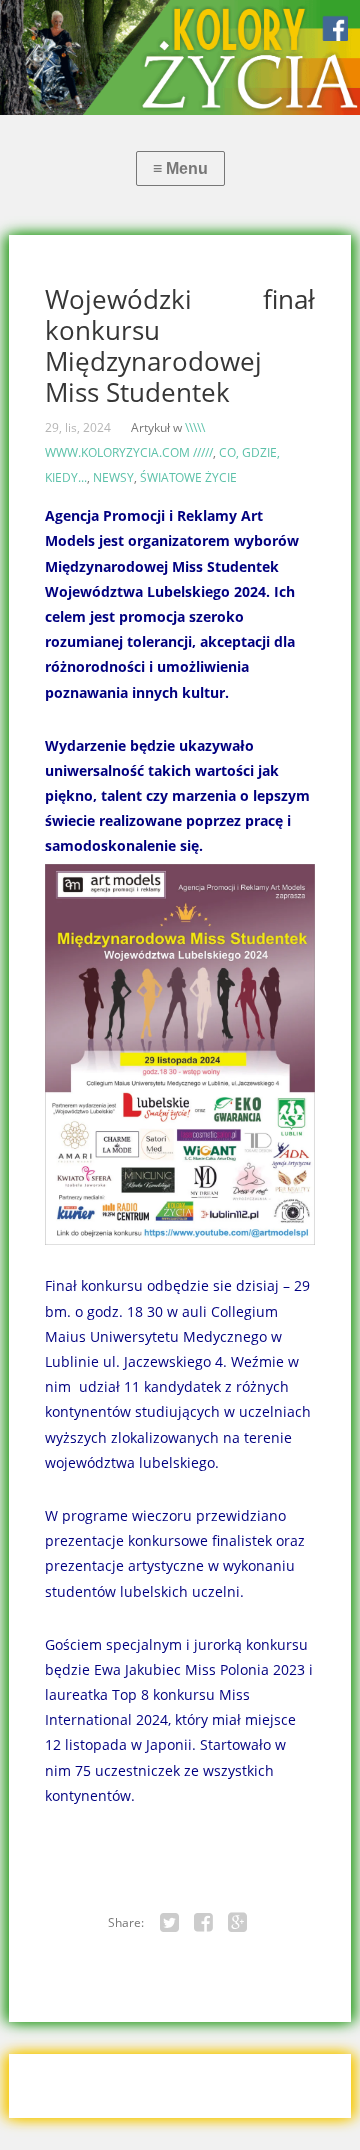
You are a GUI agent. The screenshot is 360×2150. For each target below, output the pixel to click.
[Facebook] (204, 1923)
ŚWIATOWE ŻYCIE (188, 477)
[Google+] (238, 1923)
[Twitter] (170, 1923)
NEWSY (113, 477)
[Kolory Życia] (180, 57)
